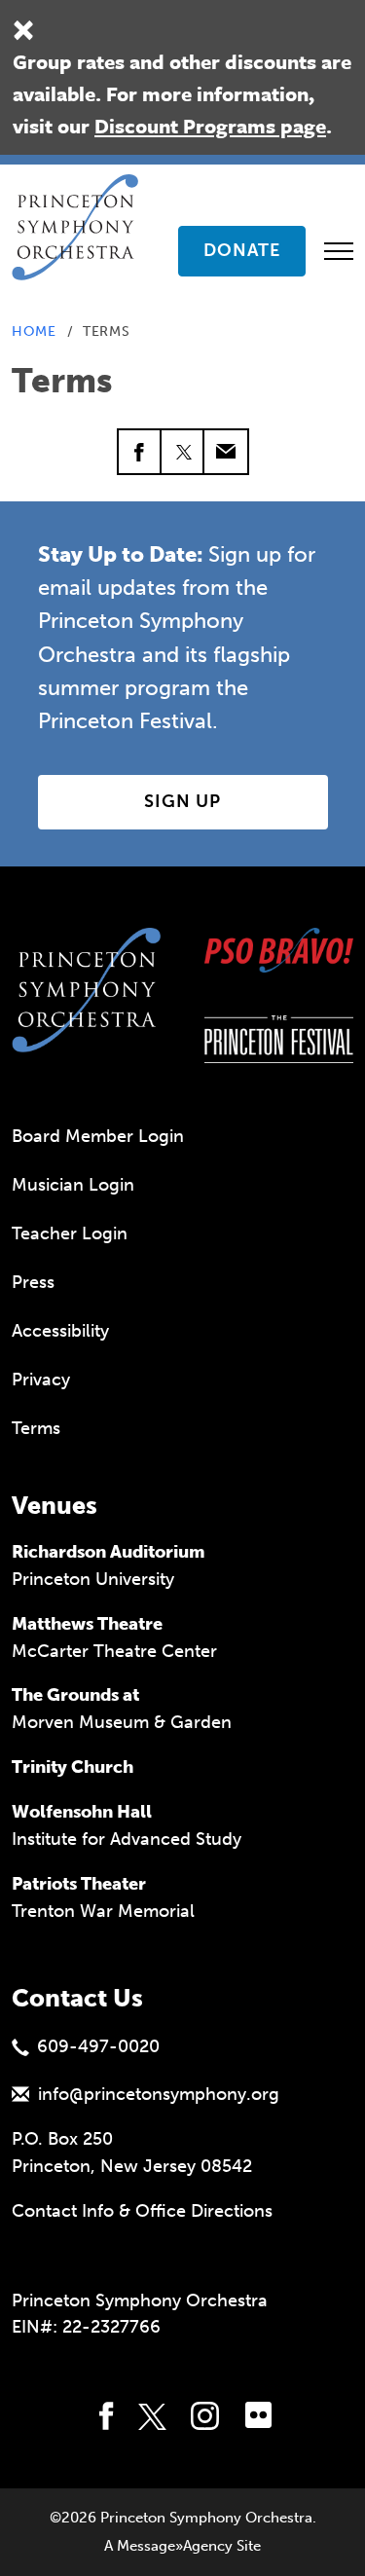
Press (33, 1282)
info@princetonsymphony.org (159, 2094)
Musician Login (73, 1185)
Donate (242, 250)
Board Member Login (98, 1136)
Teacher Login (70, 1233)
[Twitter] (183, 452)
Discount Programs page (210, 126)
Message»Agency (175, 2546)
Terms (36, 1428)
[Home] (81, 199)
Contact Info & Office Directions (142, 2211)
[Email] (226, 452)
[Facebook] (140, 452)
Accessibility (60, 1331)
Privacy (41, 1380)
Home (34, 331)
